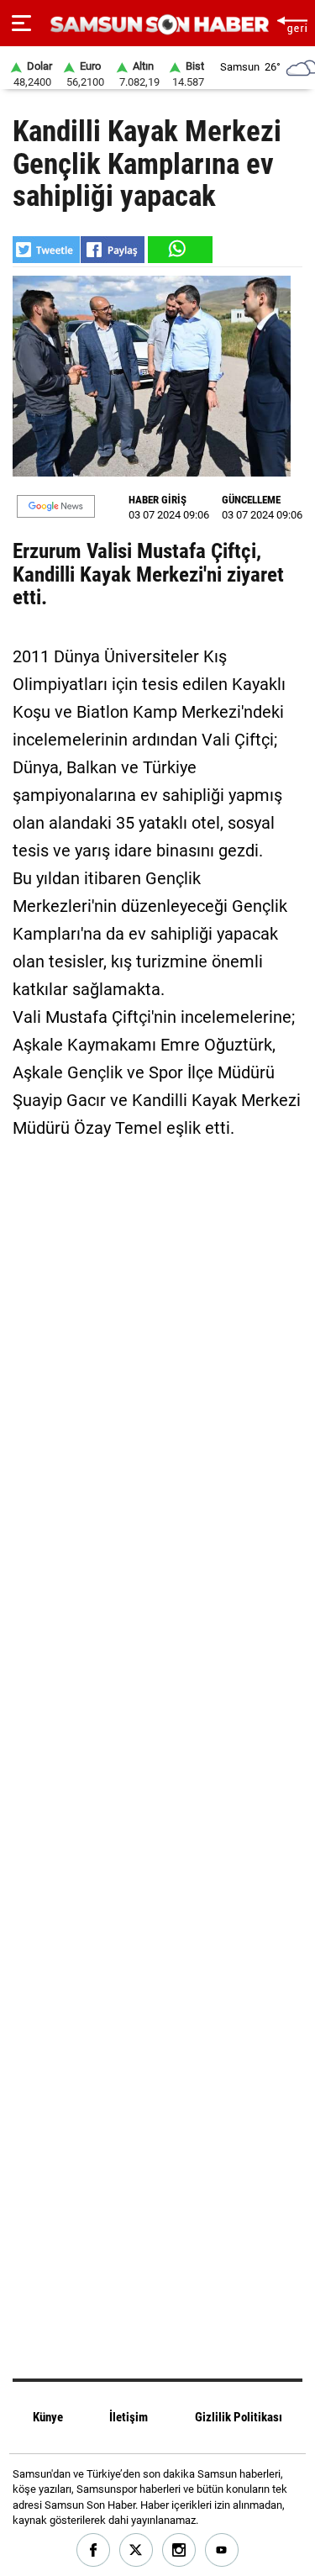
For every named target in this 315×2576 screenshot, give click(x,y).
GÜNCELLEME (251, 500)
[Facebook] (94, 2550)
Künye (48, 2417)
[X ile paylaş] (46, 250)
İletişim (129, 2417)
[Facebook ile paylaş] (113, 250)
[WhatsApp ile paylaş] (179, 250)
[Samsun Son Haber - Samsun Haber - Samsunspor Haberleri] (157, 25)
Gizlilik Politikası (239, 2417)
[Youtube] (222, 2550)
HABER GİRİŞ (157, 500)
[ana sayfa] (292, 23)
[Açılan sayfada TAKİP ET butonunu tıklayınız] (56, 506)
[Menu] (21, 24)
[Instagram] (179, 2550)
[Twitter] (136, 2550)
